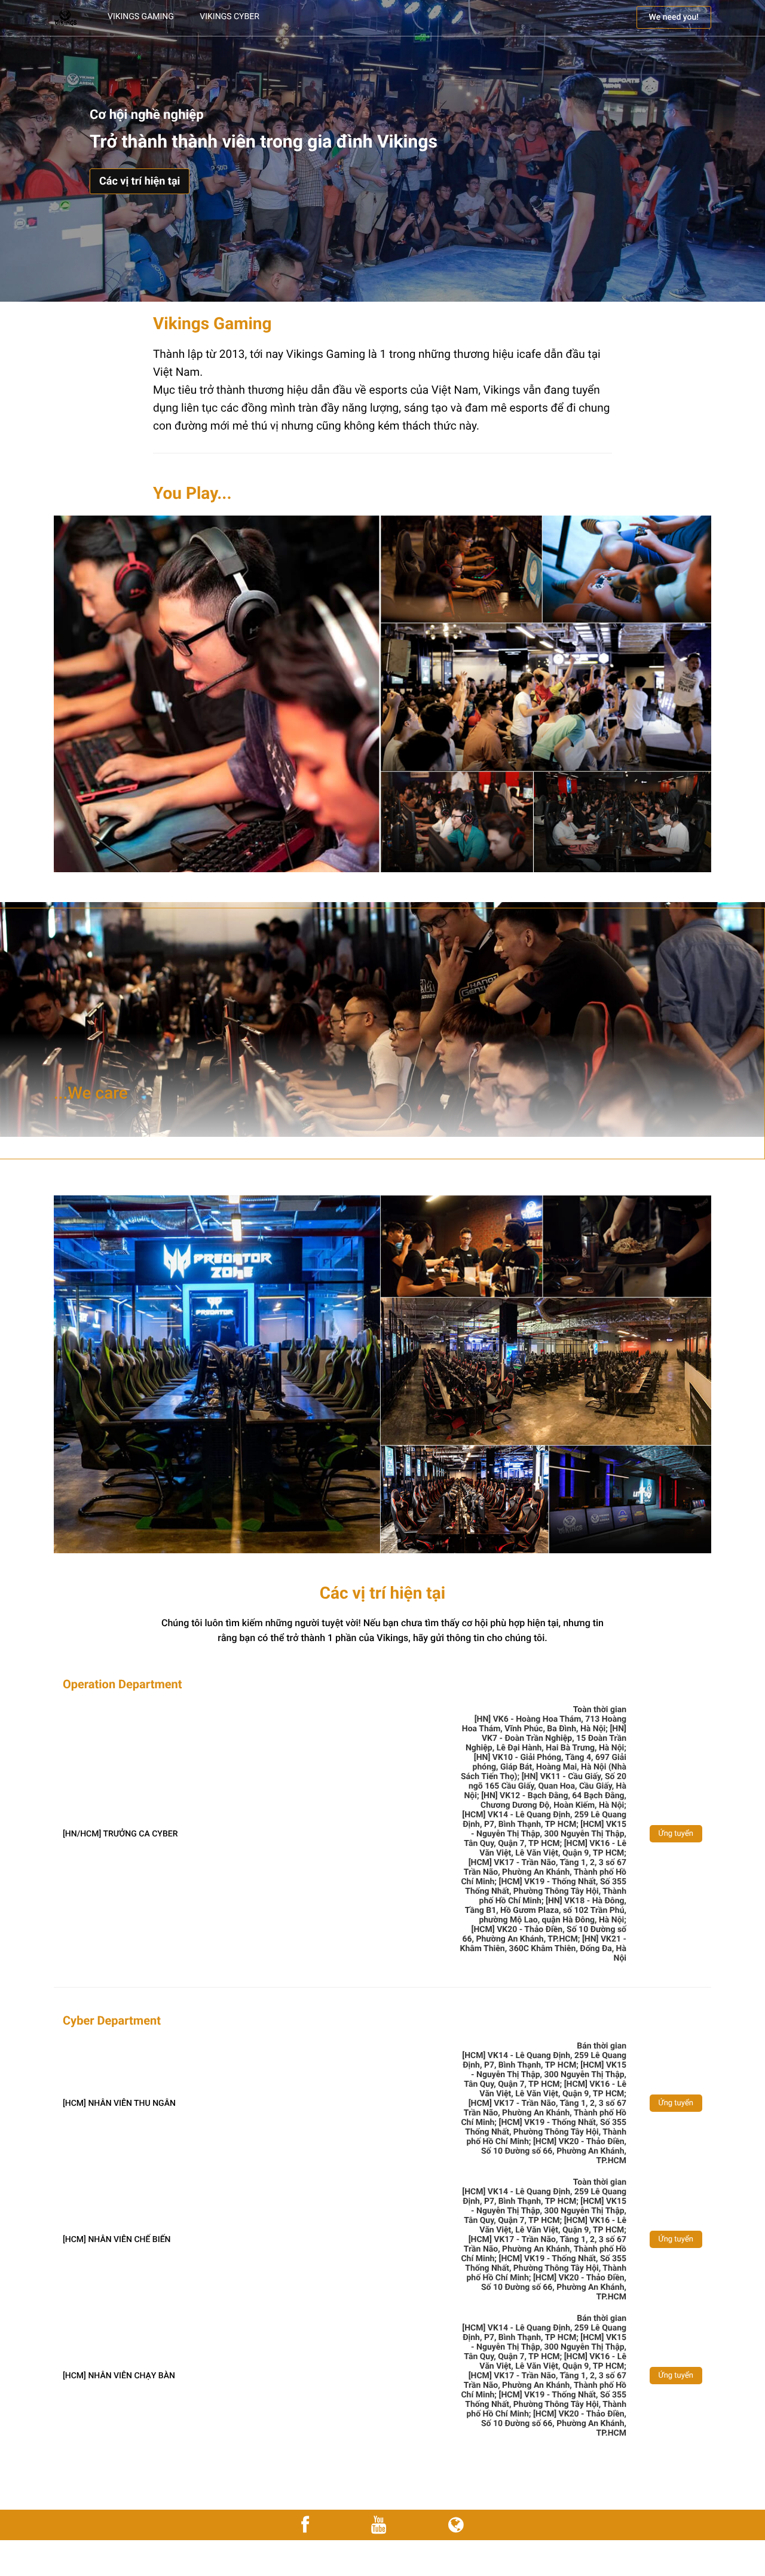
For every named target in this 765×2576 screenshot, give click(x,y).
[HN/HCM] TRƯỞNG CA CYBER (120, 1834)
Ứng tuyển (676, 1834)
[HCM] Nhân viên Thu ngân (119, 2103)
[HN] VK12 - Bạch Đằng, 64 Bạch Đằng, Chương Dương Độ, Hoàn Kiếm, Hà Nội (553, 1801)
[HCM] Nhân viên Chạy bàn (119, 2376)
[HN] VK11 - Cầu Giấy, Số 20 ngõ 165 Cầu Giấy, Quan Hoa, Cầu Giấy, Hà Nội (545, 1786)
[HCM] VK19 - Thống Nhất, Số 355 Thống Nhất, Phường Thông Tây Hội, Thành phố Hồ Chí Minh (546, 1891)
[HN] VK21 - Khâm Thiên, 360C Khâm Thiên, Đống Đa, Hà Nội (543, 1949)
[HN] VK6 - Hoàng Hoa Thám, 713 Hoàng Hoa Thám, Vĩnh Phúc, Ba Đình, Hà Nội (544, 1724)
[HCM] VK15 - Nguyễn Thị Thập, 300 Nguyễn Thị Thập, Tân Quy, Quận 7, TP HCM (545, 1834)
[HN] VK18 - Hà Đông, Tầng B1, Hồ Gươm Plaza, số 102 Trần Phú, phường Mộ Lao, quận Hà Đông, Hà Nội (546, 1910)
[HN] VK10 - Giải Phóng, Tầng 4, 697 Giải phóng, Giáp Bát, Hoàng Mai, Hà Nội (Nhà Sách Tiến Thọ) (544, 1767)
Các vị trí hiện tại (140, 181)
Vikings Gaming (141, 17)
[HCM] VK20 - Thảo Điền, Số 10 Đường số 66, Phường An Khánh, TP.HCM (544, 1934)
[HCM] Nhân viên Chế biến (117, 2240)
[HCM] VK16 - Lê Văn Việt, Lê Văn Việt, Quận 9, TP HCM (553, 1848)
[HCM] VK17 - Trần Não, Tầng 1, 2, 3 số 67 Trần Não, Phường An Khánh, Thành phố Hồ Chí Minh (544, 1872)
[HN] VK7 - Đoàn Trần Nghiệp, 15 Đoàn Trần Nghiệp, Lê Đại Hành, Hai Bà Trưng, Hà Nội (546, 1738)
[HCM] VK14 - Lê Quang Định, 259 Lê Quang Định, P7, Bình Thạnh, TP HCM (544, 1820)
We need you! (674, 17)
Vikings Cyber (229, 17)
